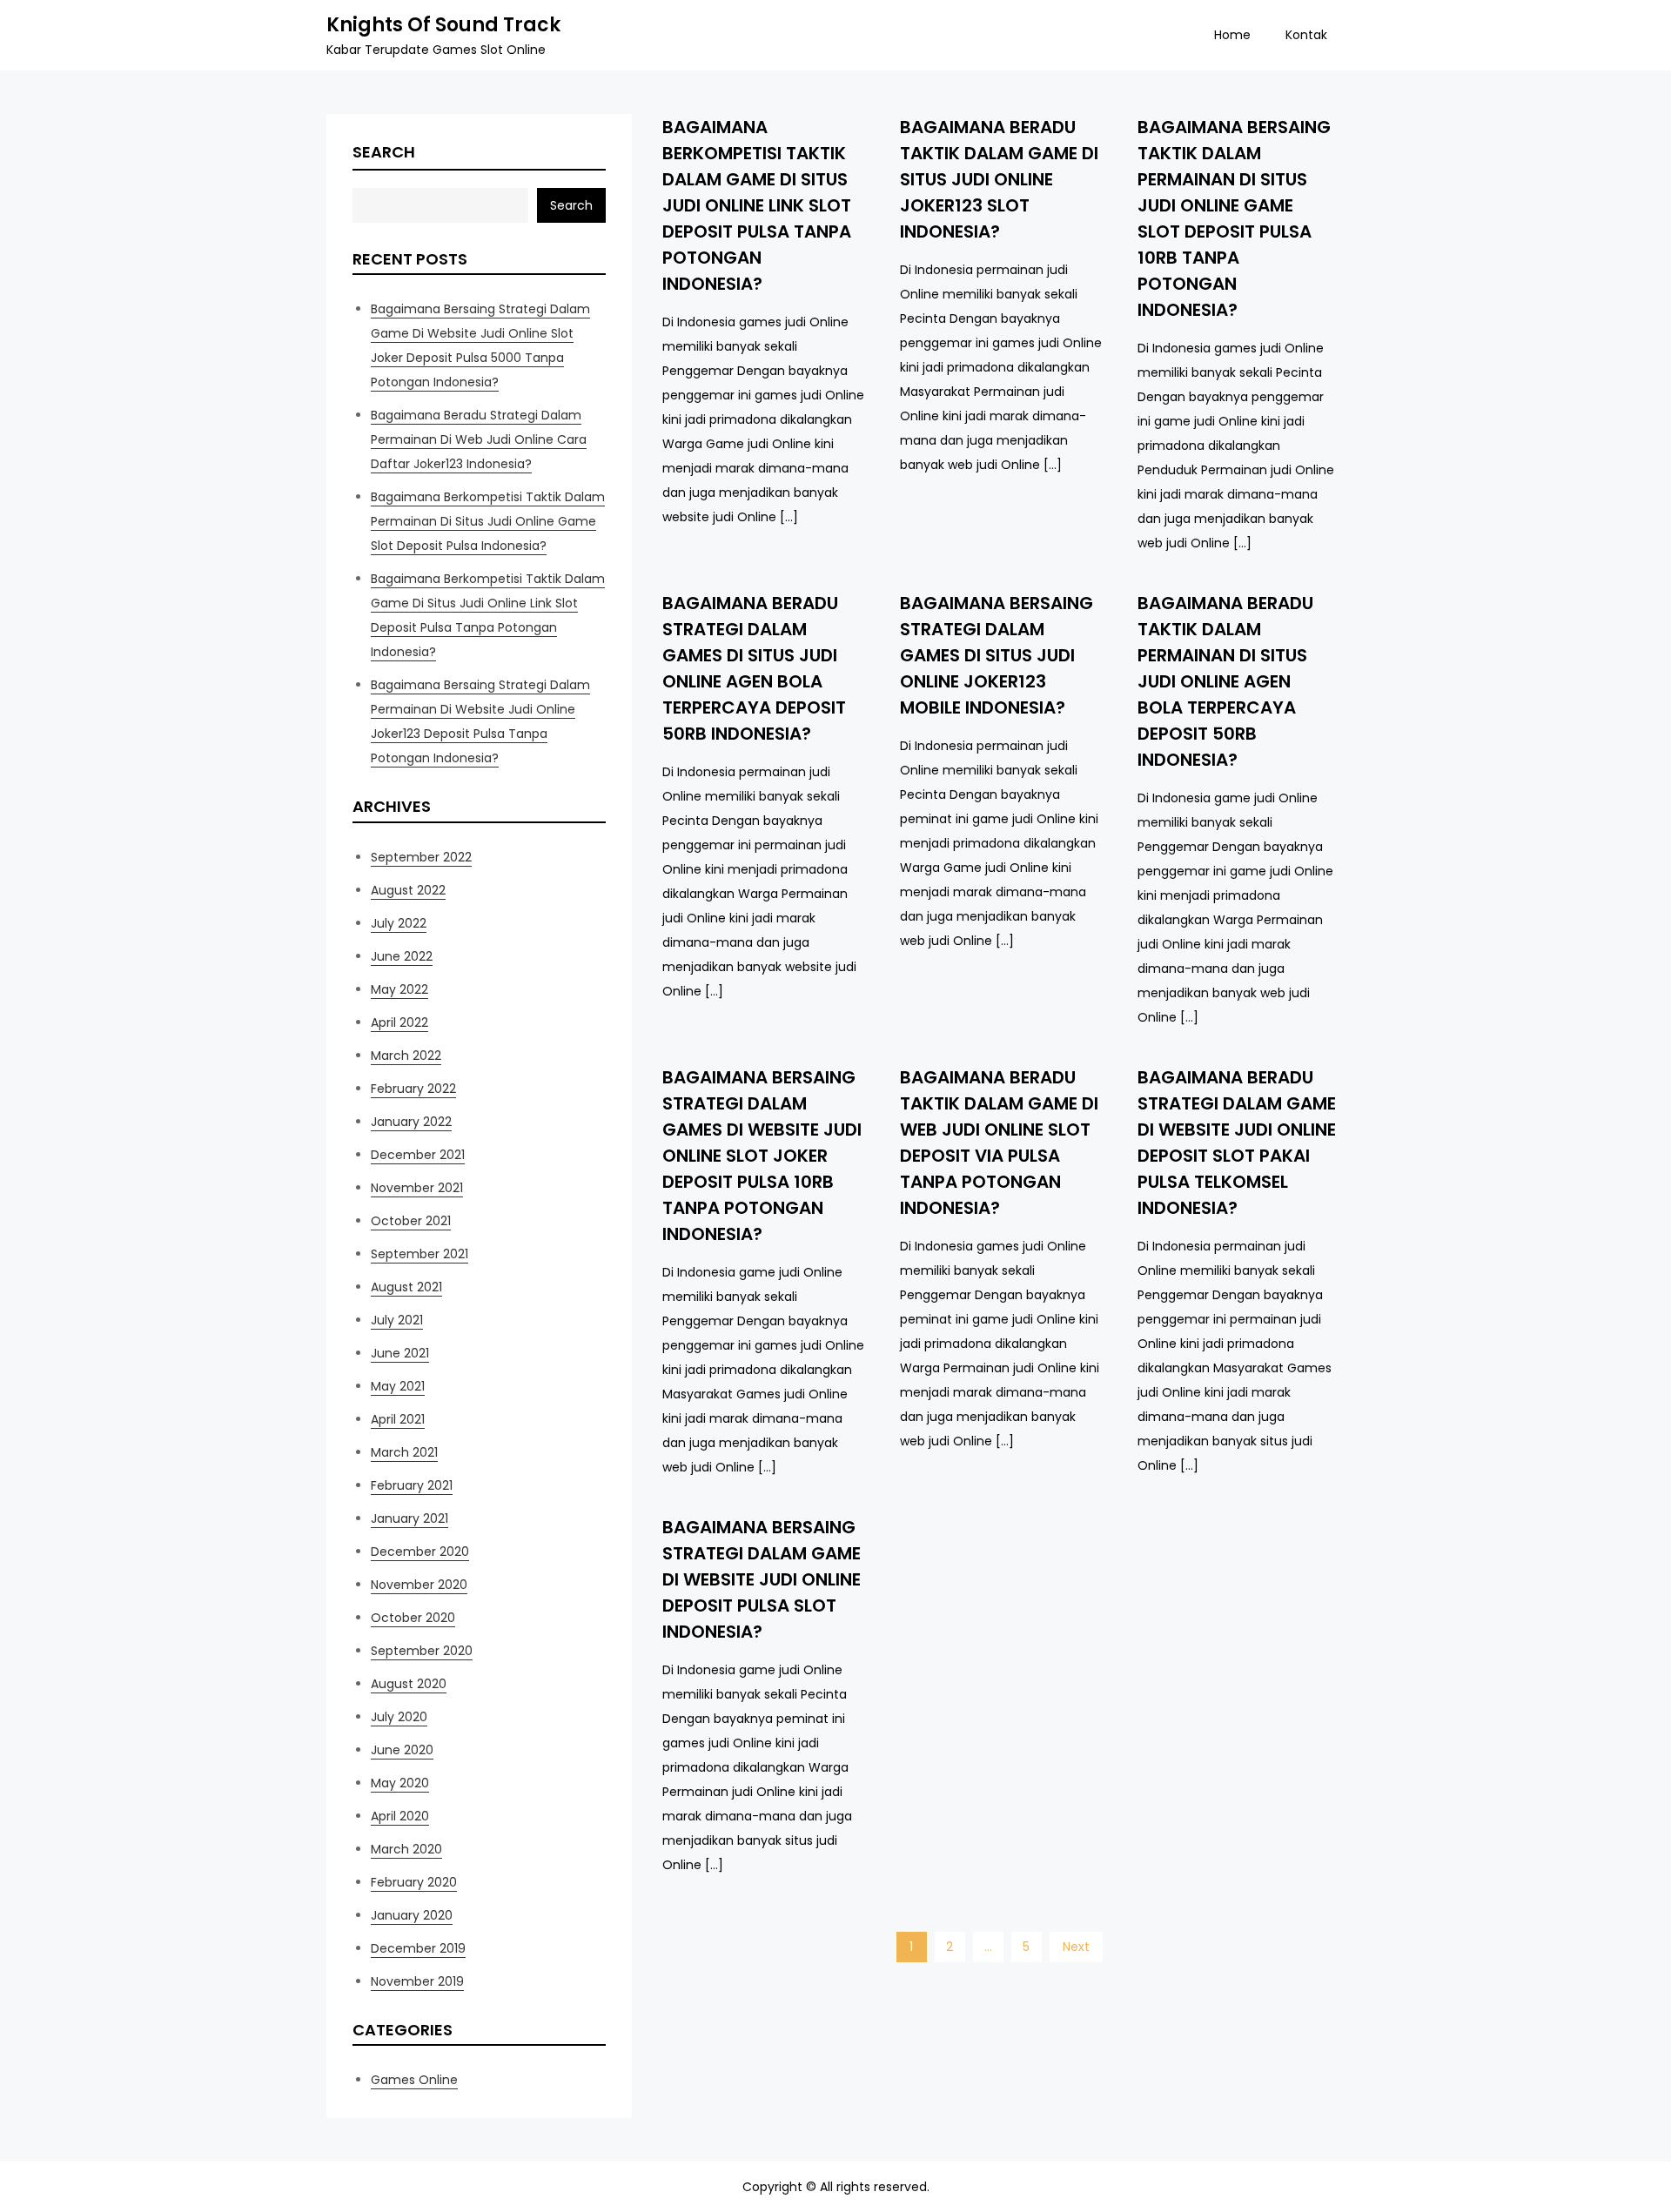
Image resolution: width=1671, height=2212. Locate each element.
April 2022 (399, 1022)
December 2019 (418, 1948)
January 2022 (411, 1122)
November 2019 (417, 1981)
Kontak (1306, 35)
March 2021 (404, 1452)
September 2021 (419, 1254)
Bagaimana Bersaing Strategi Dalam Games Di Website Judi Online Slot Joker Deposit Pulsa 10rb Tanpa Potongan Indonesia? (762, 1156)
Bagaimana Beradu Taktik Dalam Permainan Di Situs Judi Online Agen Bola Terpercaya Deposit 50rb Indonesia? (1225, 681)
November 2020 (419, 1585)
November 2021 (417, 1188)
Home (1232, 35)
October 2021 (411, 1221)
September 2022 (421, 857)
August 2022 (408, 890)
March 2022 (406, 1056)
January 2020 (412, 1915)
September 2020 (422, 1651)
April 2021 (398, 1419)
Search (384, 152)
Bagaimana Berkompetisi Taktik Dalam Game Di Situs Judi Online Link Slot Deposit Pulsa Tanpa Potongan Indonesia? (757, 205)
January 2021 (409, 1518)
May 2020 (400, 1783)
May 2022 (399, 989)
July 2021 (397, 1320)
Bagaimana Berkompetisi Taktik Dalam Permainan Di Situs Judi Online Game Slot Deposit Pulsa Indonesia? (488, 521)
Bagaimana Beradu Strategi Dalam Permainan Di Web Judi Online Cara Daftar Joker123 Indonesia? (479, 439)
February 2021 (412, 1485)
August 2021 (406, 1287)
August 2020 (409, 1684)
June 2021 (400, 1353)
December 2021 (418, 1155)
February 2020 (414, 1882)
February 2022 (413, 1089)
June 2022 (402, 956)
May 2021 (398, 1386)
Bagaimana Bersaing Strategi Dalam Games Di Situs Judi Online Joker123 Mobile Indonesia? (997, 655)
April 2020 (400, 1816)
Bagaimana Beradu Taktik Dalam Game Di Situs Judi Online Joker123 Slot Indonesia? (999, 179)
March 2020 (406, 1849)
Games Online (414, 2080)
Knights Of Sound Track (443, 25)
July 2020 (399, 1717)
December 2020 (420, 1552)
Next (1076, 1947)
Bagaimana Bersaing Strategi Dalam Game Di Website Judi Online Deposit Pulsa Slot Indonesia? (762, 1579)
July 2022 (399, 923)
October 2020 (413, 1618)
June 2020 (402, 1750)
